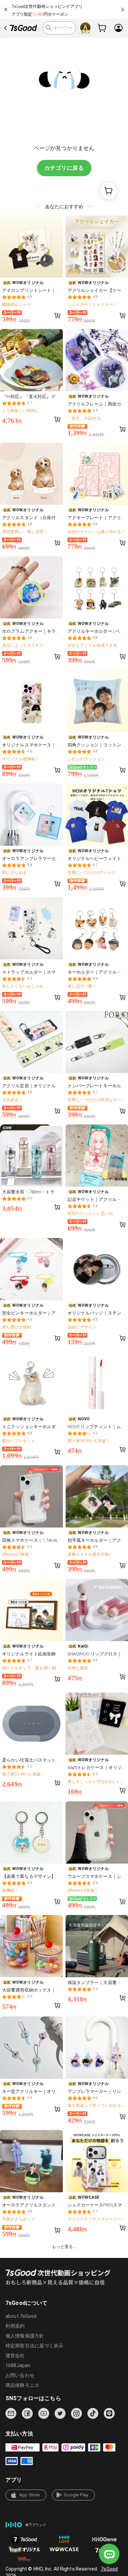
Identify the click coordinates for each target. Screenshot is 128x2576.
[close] (6, 10)
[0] (102, 28)
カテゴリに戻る (64, 168)
